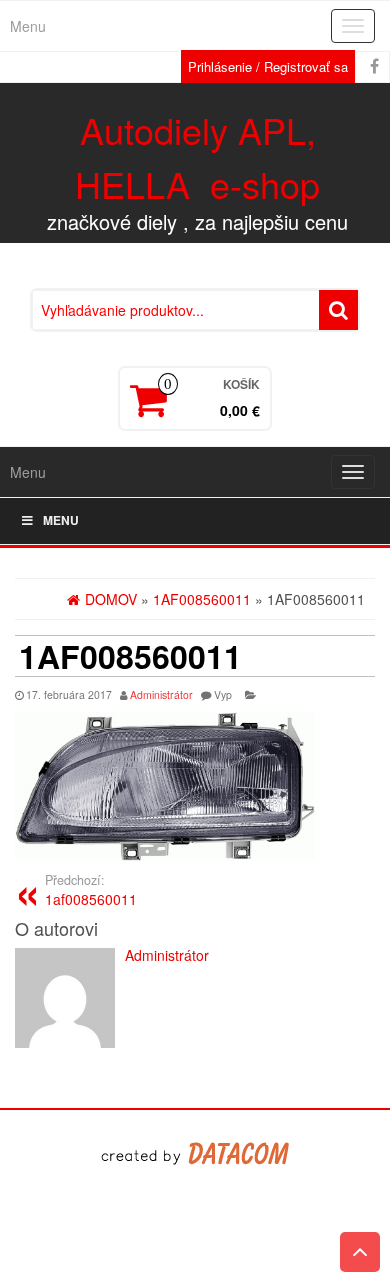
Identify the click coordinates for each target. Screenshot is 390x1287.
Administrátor (161, 694)
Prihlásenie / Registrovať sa (268, 66)
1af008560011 (91, 890)
